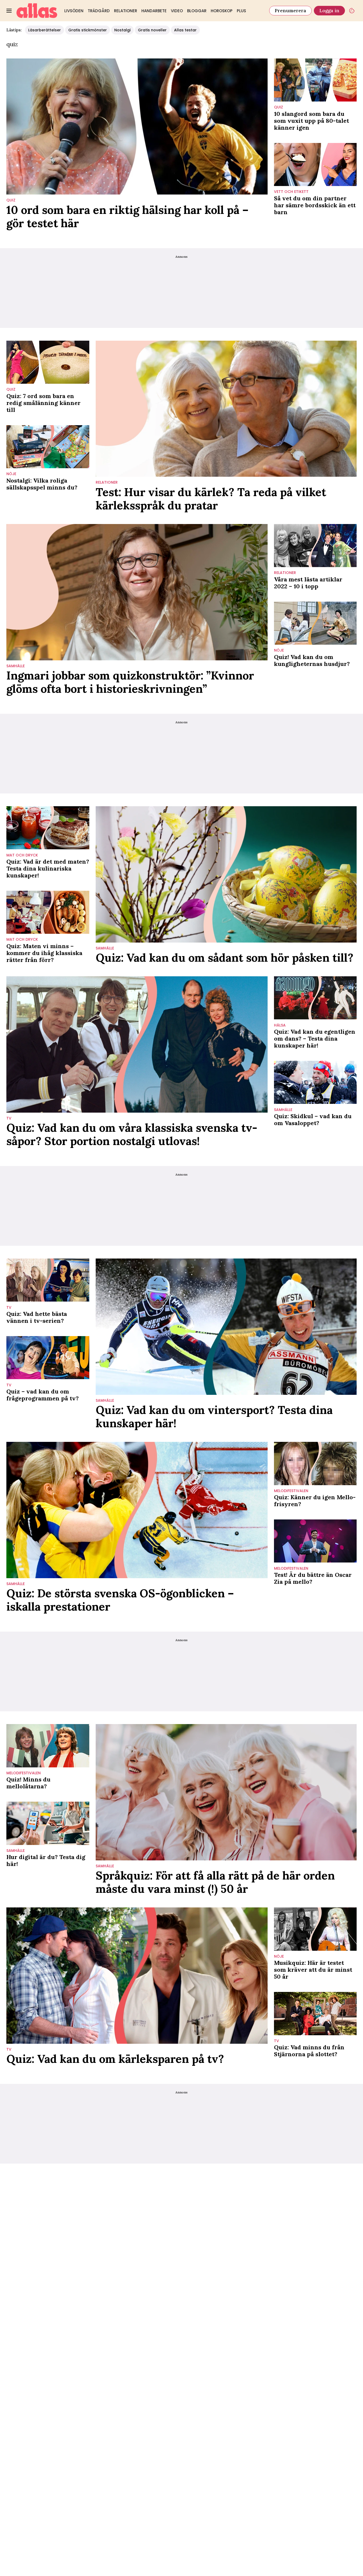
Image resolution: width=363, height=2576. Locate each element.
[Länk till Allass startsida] (37, 11)
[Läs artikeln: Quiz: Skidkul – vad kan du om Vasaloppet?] (315, 1082)
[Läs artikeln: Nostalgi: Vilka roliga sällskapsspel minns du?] (48, 447)
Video (177, 11)
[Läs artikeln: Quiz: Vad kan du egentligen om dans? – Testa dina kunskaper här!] (315, 998)
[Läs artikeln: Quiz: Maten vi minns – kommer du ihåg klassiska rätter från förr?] (48, 912)
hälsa (280, 1025)
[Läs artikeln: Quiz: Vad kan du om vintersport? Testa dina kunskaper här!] (226, 1327)
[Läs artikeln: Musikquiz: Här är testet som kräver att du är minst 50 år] (315, 1929)
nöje (11, 474)
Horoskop (222, 11)
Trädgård (99, 11)
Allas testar (185, 30)
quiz (11, 200)
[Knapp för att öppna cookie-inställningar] (352, 11)
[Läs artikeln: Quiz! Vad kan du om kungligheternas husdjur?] (315, 623)
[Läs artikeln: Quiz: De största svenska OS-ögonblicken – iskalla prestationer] (137, 1510)
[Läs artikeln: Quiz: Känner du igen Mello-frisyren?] (315, 1463)
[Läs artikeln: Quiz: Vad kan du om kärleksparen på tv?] (137, 1976)
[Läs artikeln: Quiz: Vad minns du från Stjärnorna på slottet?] (315, 2013)
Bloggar (197, 11)
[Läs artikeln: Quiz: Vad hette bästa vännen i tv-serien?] (48, 1280)
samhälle (16, 666)
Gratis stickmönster (88, 30)
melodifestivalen (291, 1491)
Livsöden (74, 11)
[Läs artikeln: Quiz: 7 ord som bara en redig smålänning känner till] (48, 362)
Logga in (329, 10)
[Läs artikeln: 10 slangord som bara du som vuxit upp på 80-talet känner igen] (315, 80)
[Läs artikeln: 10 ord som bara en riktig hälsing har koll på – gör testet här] (137, 127)
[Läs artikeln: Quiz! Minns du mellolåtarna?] (48, 1746)
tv (9, 1118)
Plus (241, 11)
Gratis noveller (152, 30)
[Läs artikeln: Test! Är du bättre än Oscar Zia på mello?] (315, 1541)
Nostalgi (122, 30)
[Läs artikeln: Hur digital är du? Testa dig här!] (48, 1823)
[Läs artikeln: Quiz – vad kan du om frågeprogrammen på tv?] (48, 1358)
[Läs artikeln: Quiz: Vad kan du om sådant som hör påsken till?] (226, 874)
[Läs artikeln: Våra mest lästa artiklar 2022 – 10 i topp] (315, 546)
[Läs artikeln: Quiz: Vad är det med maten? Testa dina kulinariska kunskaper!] (48, 828)
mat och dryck (22, 855)
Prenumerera (290, 10)
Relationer (126, 11)
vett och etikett (291, 192)
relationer (107, 482)
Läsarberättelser (45, 30)
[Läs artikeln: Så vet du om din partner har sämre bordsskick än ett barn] (315, 164)
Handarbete (154, 11)
